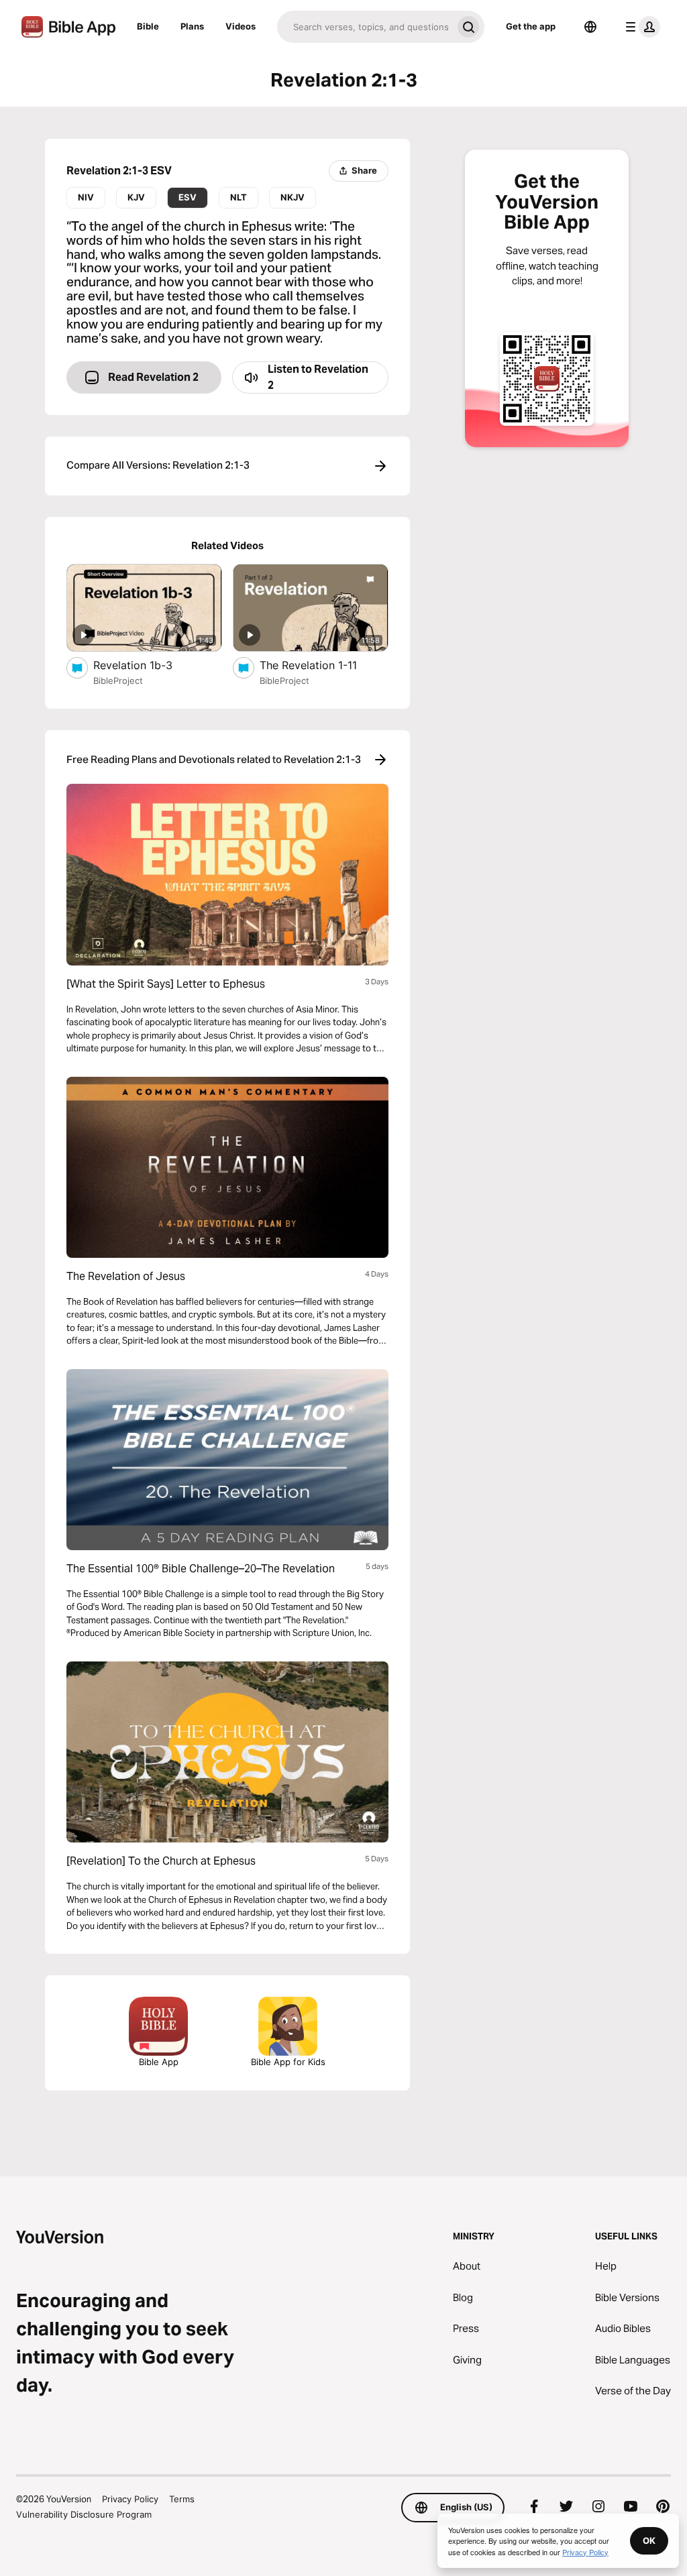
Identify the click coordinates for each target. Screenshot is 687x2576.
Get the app (531, 26)
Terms (182, 2499)
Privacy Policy (130, 2499)
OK (649, 2540)
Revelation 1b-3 (146, 665)
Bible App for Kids (288, 2062)
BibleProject (118, 681)
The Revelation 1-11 (324, 665)
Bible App (159, 2062)
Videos (241, 26)
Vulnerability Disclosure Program (84, 2514)
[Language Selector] (590, 27)
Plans (192, 26)
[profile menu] (640, 27)
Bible (148, 26)
